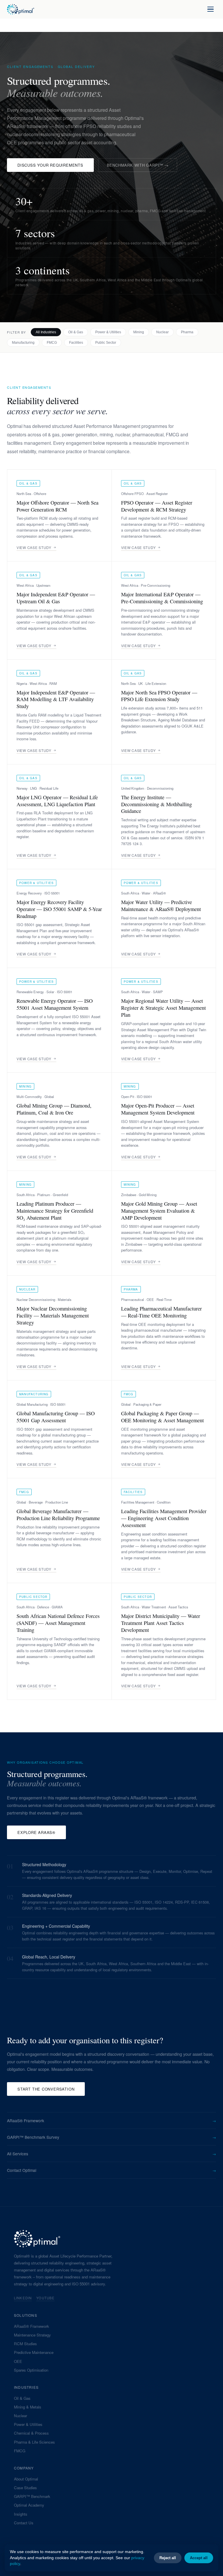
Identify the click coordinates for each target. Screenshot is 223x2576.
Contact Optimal (111, 2170)
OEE (18, 2361)
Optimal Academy (29, 2505)
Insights (21, 2514)
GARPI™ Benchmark (32, 2496)
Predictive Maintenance (34, 2352)
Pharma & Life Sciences (34, 2442)
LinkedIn (23, 2298)
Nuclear (162, 332)
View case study (34, 547)
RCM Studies (25, 2344)
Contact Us (24, 2523)
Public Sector (106, 343)
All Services (111, 2154)
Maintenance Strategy (32, 2335)
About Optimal (26, 2479)
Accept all (199, 2558)
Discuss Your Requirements (50, 165)
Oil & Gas (76, 332)
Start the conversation (46, 2089)
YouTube (45, 2298)
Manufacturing (23, 343)
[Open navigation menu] (211, 9)
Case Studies (25, 2488)
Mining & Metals (28, 2407)
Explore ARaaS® (36, 1832)
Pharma (187, 332)
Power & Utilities (108, 332)
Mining (139, 332)
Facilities (76, 343)
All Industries (46, 332)
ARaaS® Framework (111, 2120)
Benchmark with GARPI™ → (138, 165)
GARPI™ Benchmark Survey (111, 2137)
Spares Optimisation (31, 2370)
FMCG (52, 343)
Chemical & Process (31, 2433)
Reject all (168, 2558)
